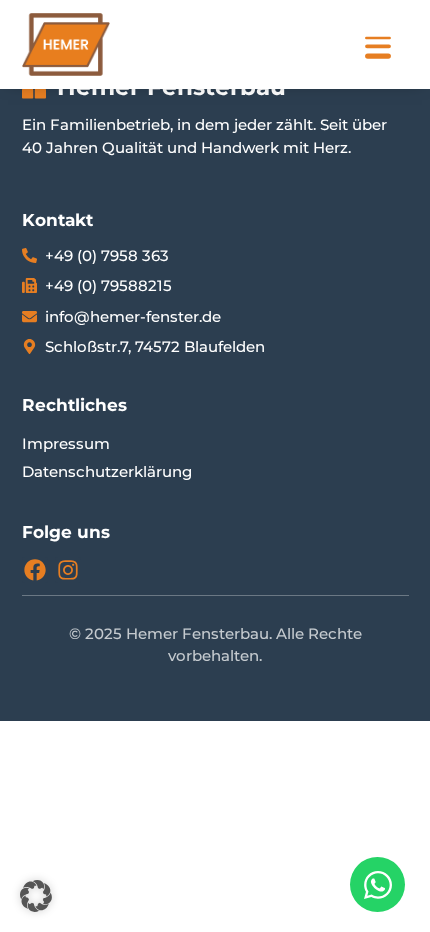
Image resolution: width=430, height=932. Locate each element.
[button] (36, 896)
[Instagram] (68, 570)
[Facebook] (35, 570)
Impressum (66, 443)
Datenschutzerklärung (107, 471)
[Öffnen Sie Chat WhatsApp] (377, 884)
